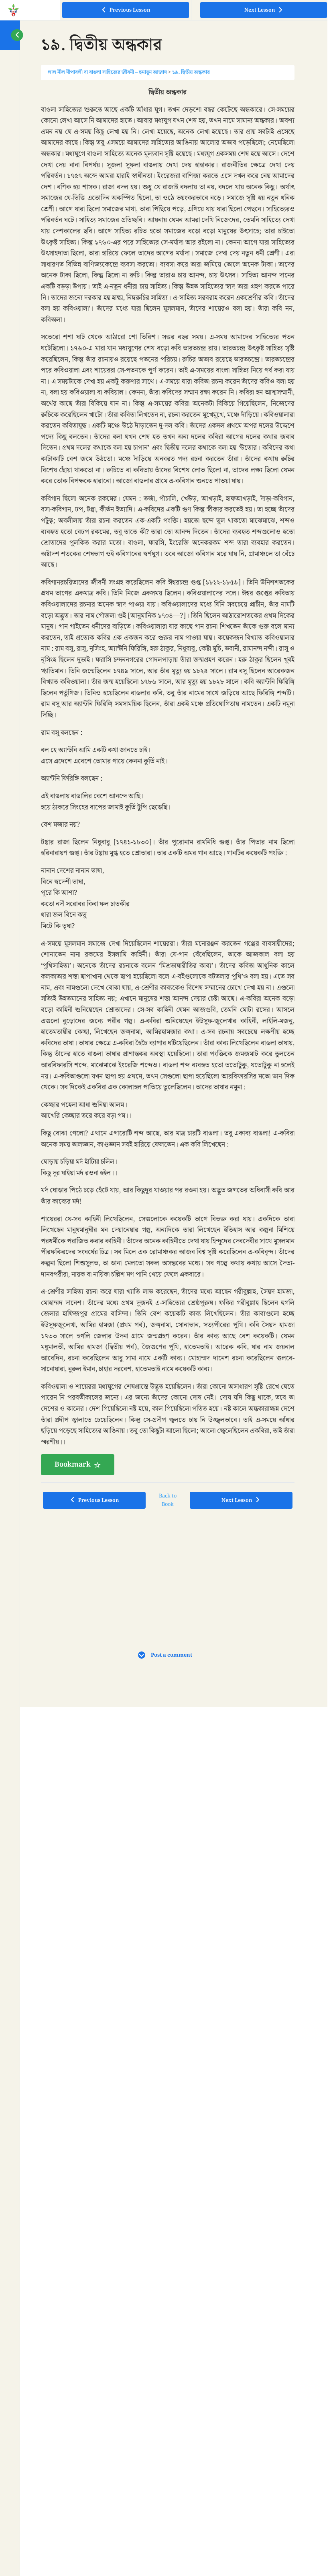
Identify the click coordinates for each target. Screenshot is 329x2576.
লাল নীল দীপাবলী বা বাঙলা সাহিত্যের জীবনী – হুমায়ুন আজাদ (107, 72)
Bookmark (73, 1465)
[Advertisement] (108, 1568)
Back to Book (168, 1500)
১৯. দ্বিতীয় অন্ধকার (191, 72)
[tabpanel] (168, 781)
